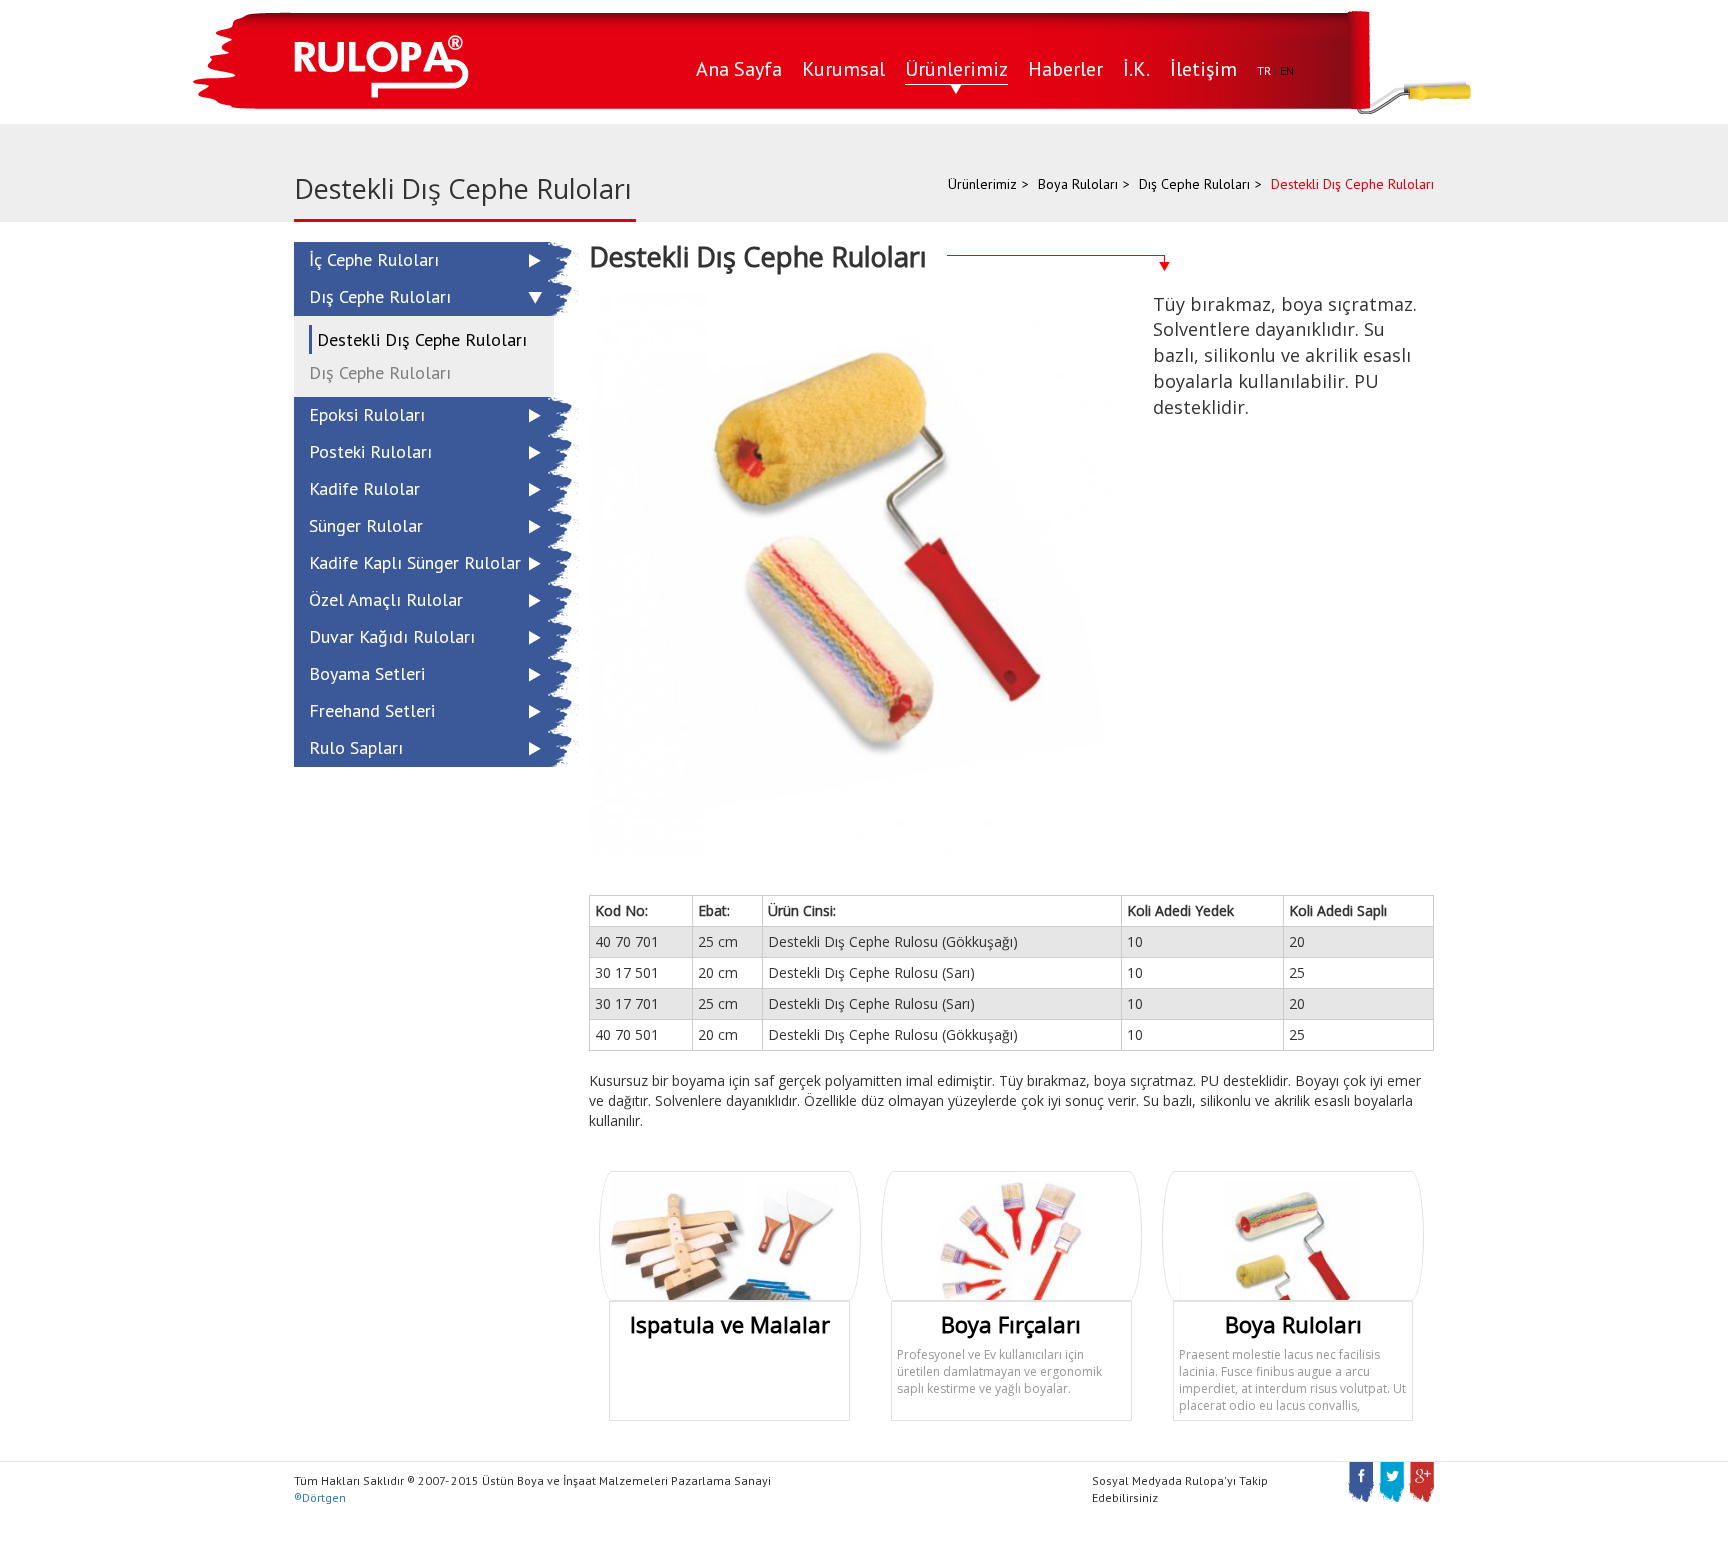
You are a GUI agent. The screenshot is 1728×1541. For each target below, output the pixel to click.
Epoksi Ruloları (367, 414)
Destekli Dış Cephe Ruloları (422, 339)
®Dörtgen (320, 1497)
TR (1264, 70)
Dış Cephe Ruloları (1194, 184)
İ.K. (1136, 69)
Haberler (1065, 69)
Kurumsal (843, 69)
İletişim (1203, 69)
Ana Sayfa (739, 69)
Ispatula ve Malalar (730, 1324)
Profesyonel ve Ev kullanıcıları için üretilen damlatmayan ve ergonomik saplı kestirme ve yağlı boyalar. (999, 1371)
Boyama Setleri (367, 673)
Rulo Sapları (356, 747)
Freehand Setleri (372, 710)
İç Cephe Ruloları (374, 259)
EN (1287, 70)
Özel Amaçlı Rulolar (386, 599)
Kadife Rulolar (364, 488)
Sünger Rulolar (366, 525)
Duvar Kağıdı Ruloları (392, 636)
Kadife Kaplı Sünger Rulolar (415, 562)
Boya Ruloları (1078, 184)
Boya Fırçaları (1011, 1324)
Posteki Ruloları (370, 451)
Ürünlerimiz (956, 69)
